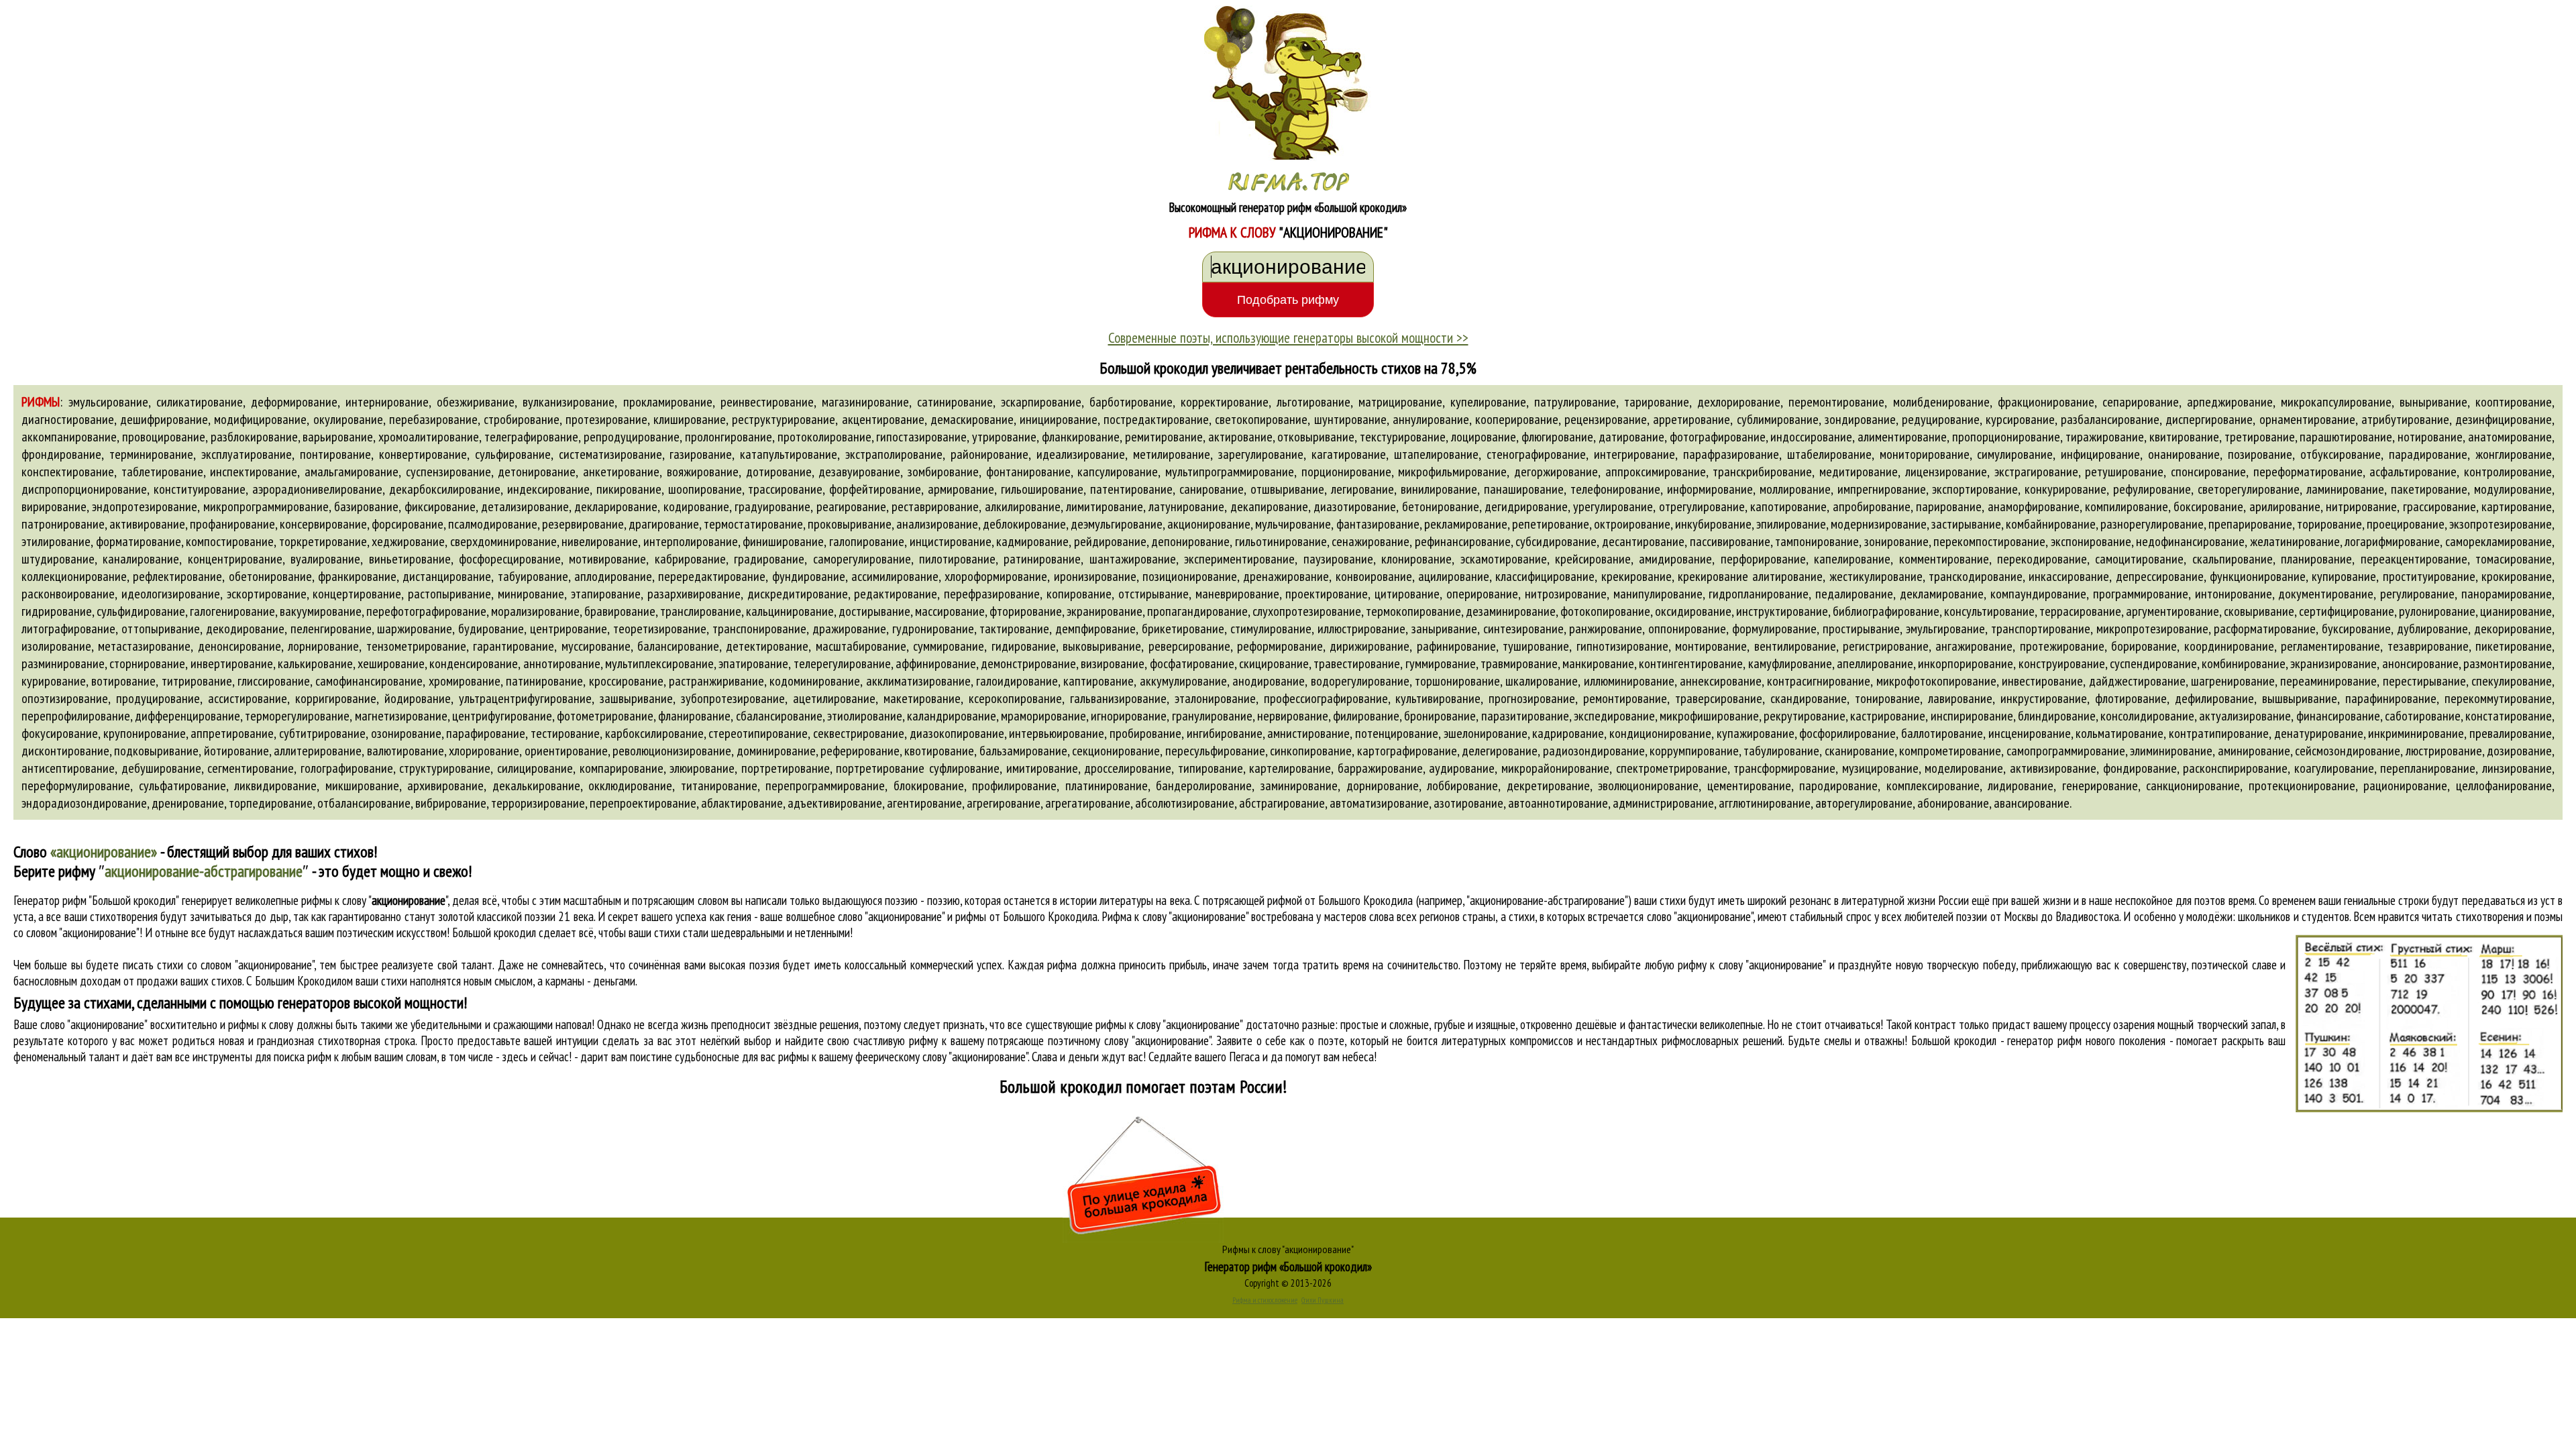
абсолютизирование (1185, 803)
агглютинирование (1765, 803)
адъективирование (835, 803)
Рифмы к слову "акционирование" (1288, 1249)
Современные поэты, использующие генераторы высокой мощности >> (1288, 337)
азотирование (1468, 803)
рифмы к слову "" (374, 900)
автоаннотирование (1558, 803)
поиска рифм (303, 1057)
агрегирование (1004, 803)
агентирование (924, 803)
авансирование (2032, 803)
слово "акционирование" (1700, 916)
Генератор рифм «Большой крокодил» (1288, 1267)
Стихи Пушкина (1323, 1300)
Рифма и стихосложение (1265, 1300)
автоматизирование (1379, 803)
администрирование (1663, 803)
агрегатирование (1088, 803)
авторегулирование (1864, 803)
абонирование (1953, 803)
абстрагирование (1282, 803)
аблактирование (742, 803)
